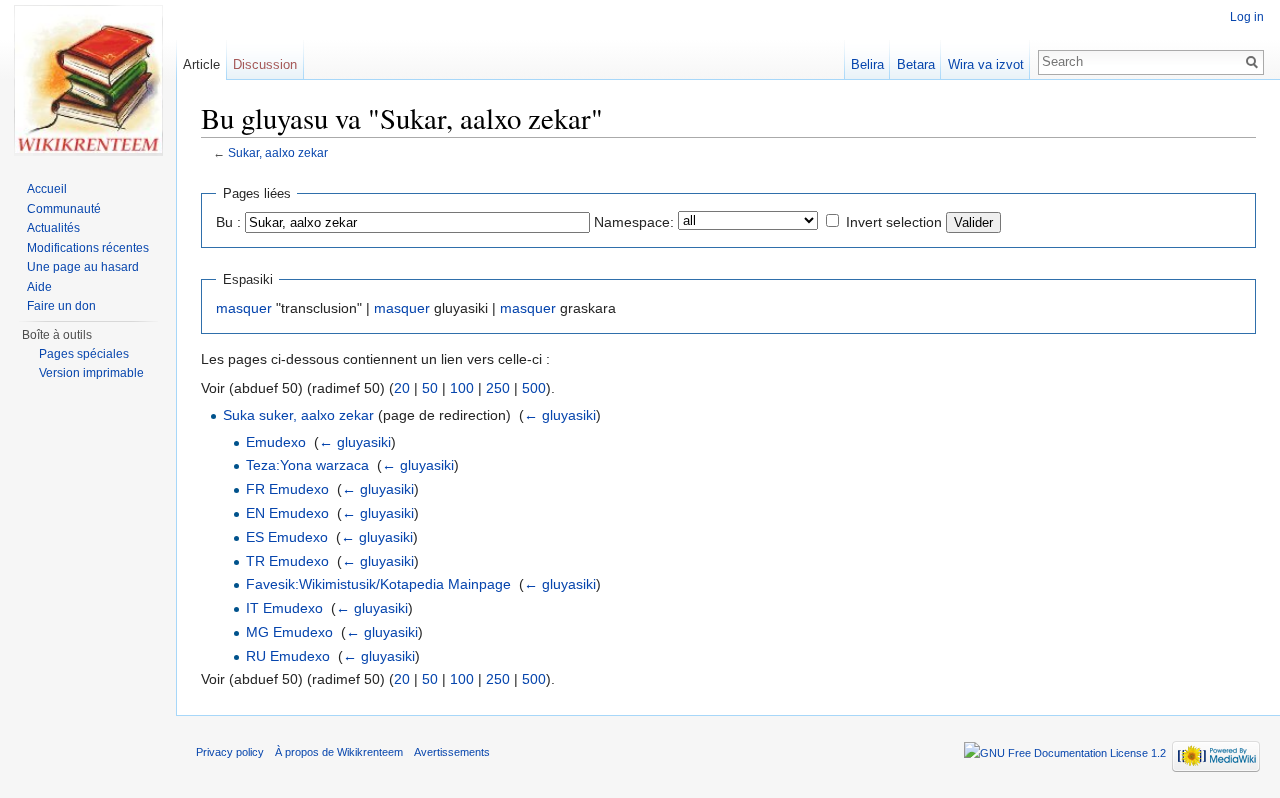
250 (498, 388)
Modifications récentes (88, 248)
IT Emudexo (284, 608)
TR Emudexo (287, 561)
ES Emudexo (287, 537)
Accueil (47, 189)
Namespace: (634, 222)
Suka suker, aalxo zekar (298, 415)
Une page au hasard (83, 267)
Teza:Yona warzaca (307, 465)
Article (201, 64)
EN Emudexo (287, 513)
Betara (916, 64)
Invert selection (894, 222)
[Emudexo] (88, 80)
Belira (867, 64)
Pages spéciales (84, 354)
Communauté (64, 209)
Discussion (265, 64)
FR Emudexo (287, 489)
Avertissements (452, 752)
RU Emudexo (288, 656)
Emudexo (276, 442)
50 (430, 388)
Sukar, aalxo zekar (278, 152)
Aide (39, 287)
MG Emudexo (289, 632)
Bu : (228, 222)
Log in (1247, 17)
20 (402, 388)
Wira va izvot (986, 64)
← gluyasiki (560, 415)
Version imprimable (91, 373)
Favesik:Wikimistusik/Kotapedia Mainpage (378, 584)
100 (462, 388)
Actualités (53, 228)
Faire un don (61, 306)
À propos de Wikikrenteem (339, 752)
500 (534, 388)
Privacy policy (230, 752)
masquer (244, 308)
